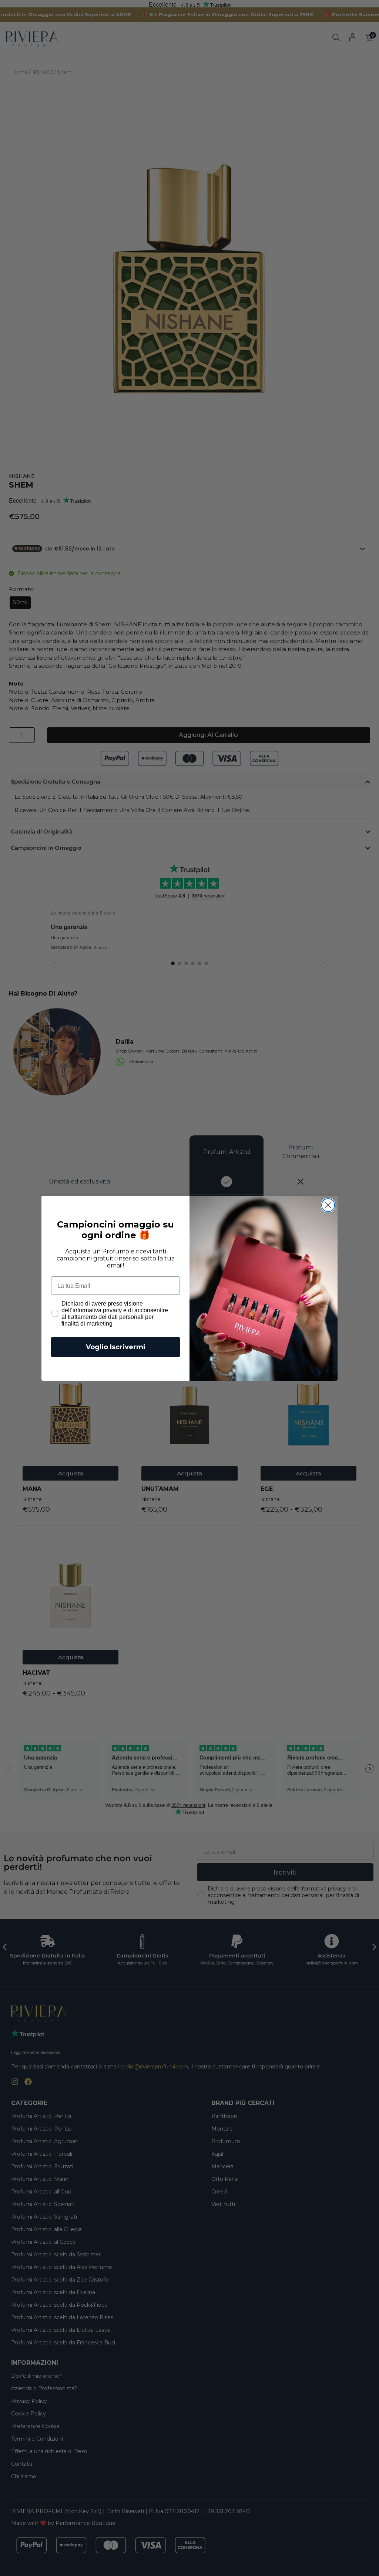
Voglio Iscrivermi (116, 1347)
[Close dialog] (328, 1205)
